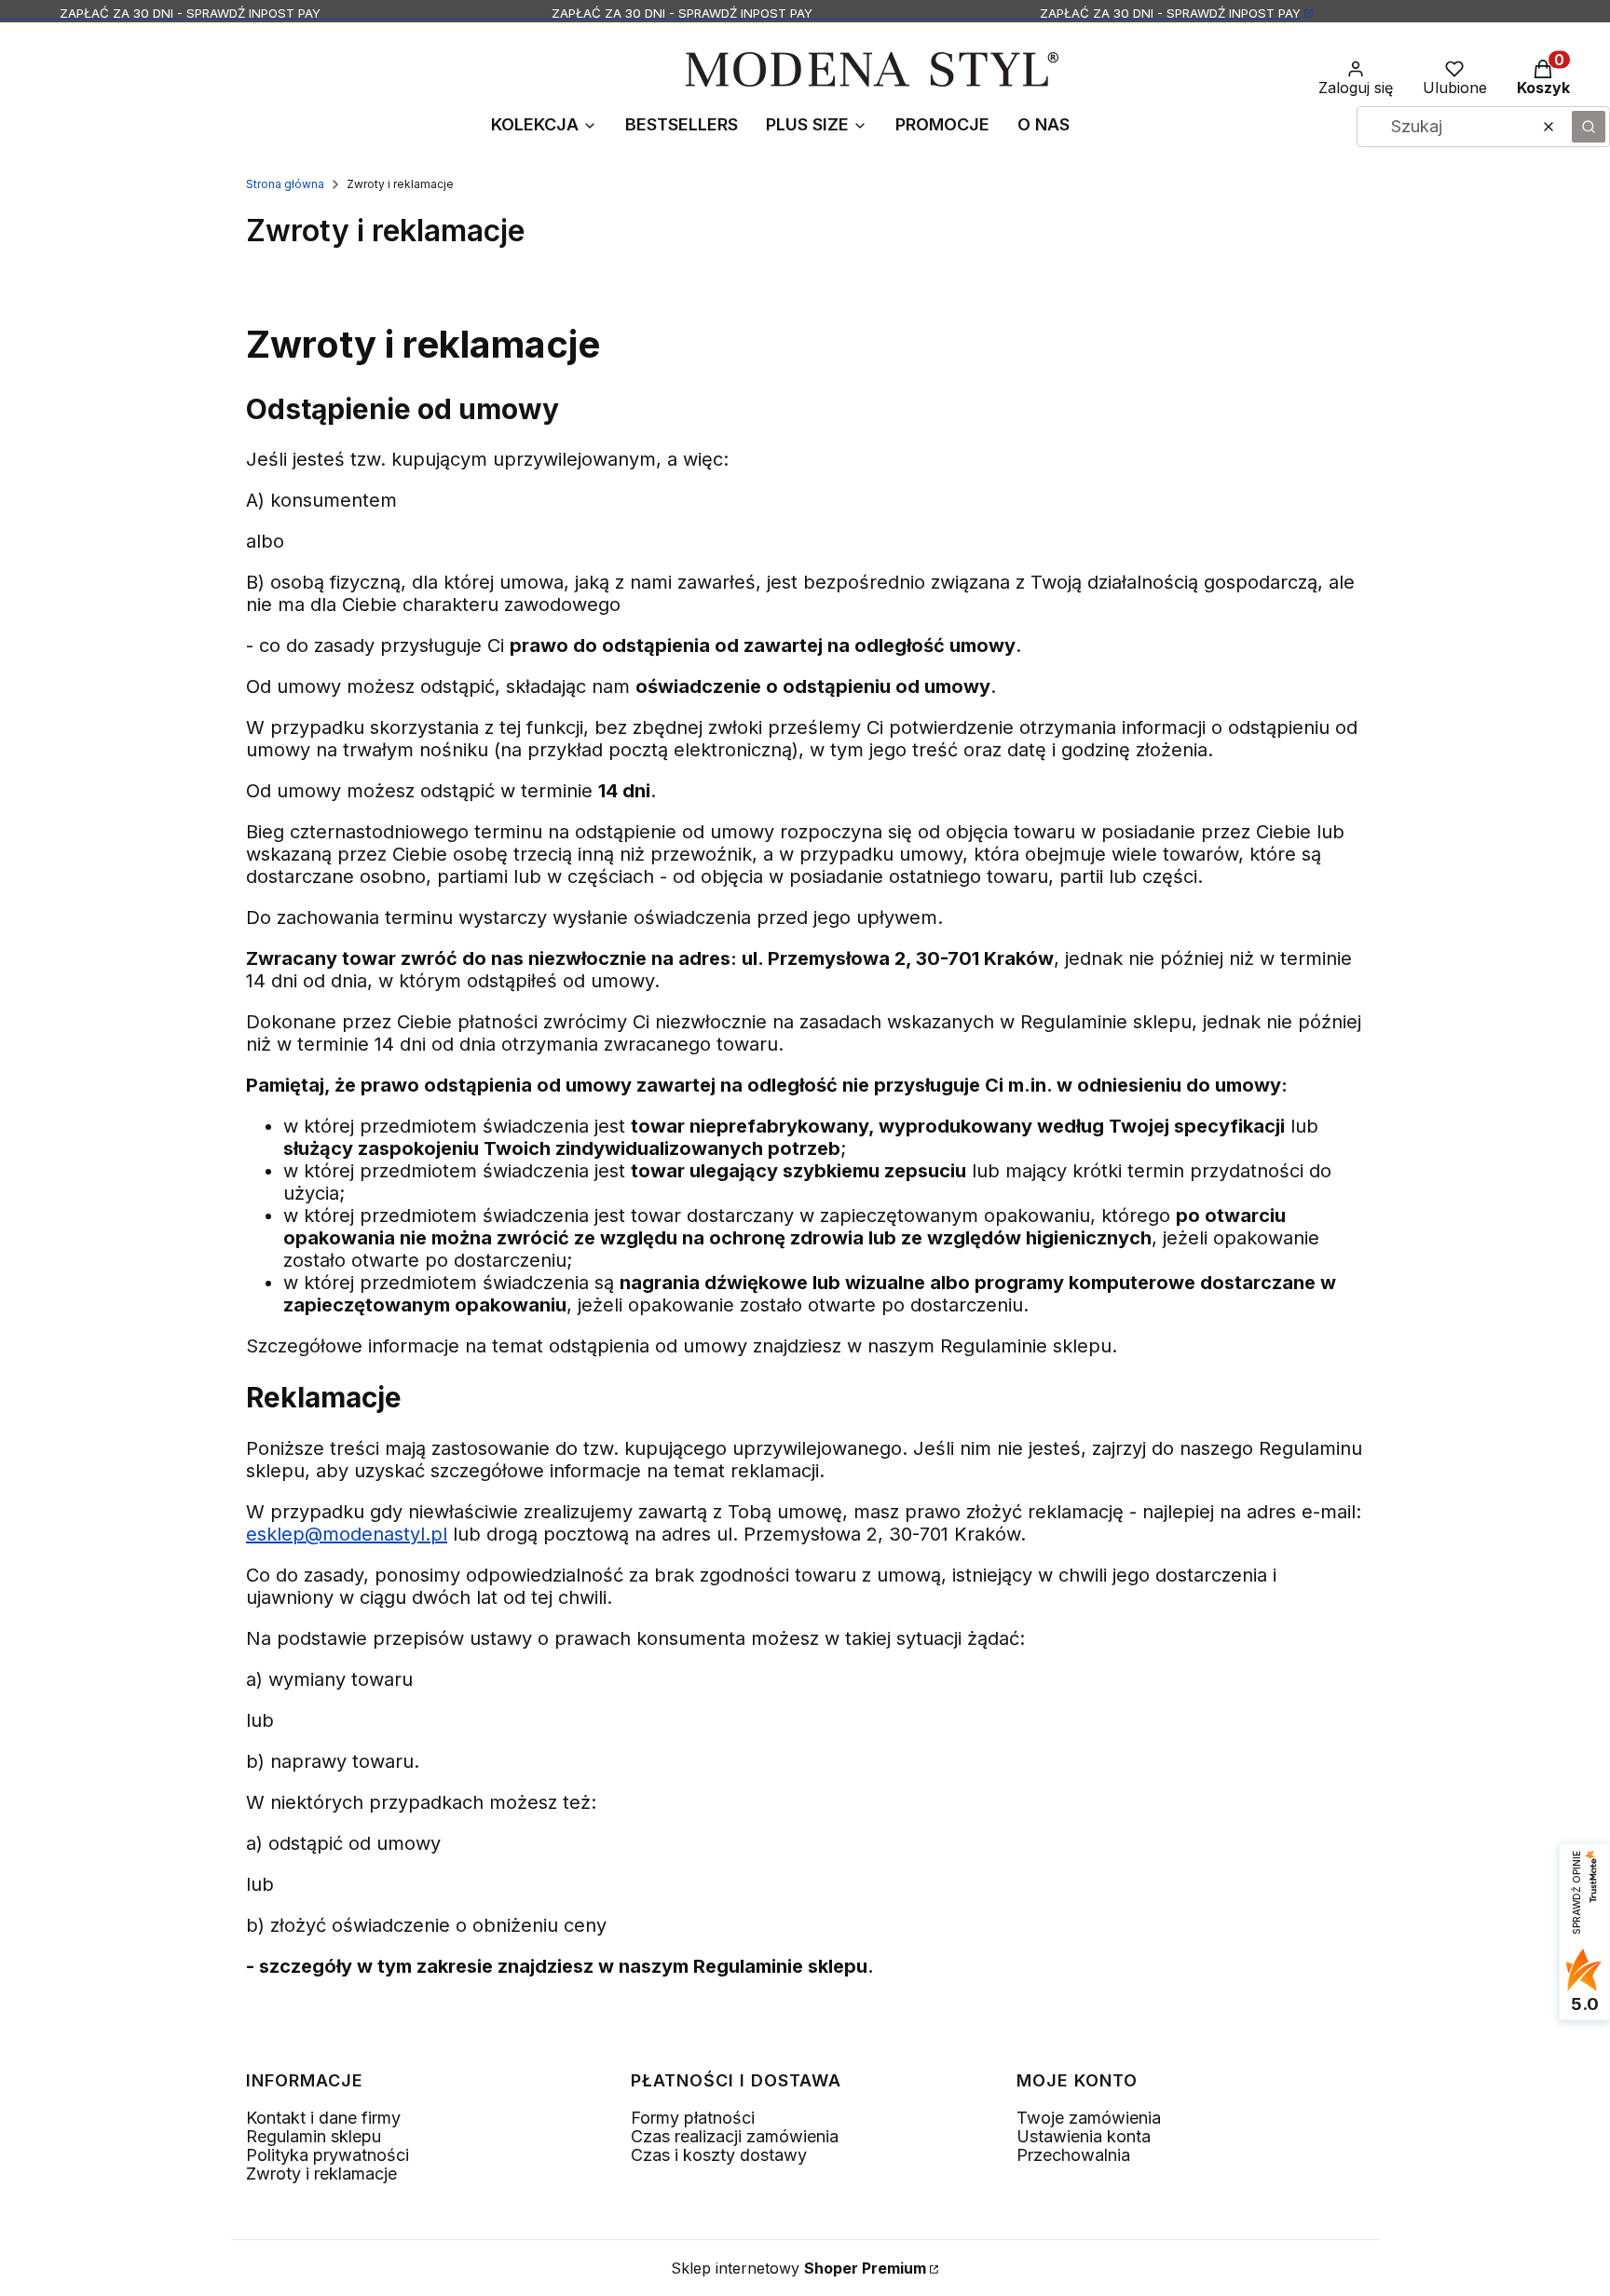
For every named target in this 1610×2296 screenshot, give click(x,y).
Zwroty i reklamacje (321, 2174)
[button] (1589, 127)
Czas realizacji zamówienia (735, 2136)
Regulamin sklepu (314, 2136)
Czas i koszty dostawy (719, 2155)
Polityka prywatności (327, 2155)
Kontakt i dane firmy (323, 2118)
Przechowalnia (1073, 2155)
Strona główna (285, 184)
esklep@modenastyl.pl (347, 1534)
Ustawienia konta (1084, 2136)
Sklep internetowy (798, 2268)
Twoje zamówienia (1089, 2118)
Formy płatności (693, 2118)
